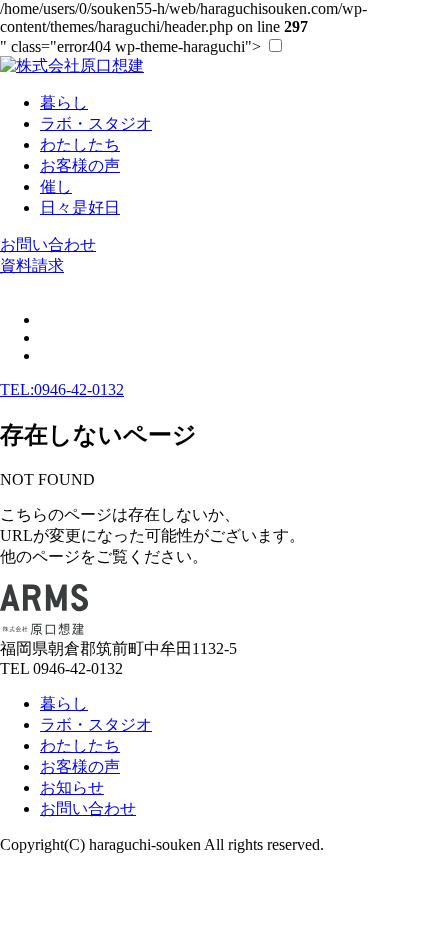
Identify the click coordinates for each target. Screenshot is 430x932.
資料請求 (32, 265)
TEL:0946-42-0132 (62, 389)
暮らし (64, 703)
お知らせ (72, 787)
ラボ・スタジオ (96, 724)
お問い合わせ (48, 244)
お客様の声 (80, 766)
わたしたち (80, 745)
